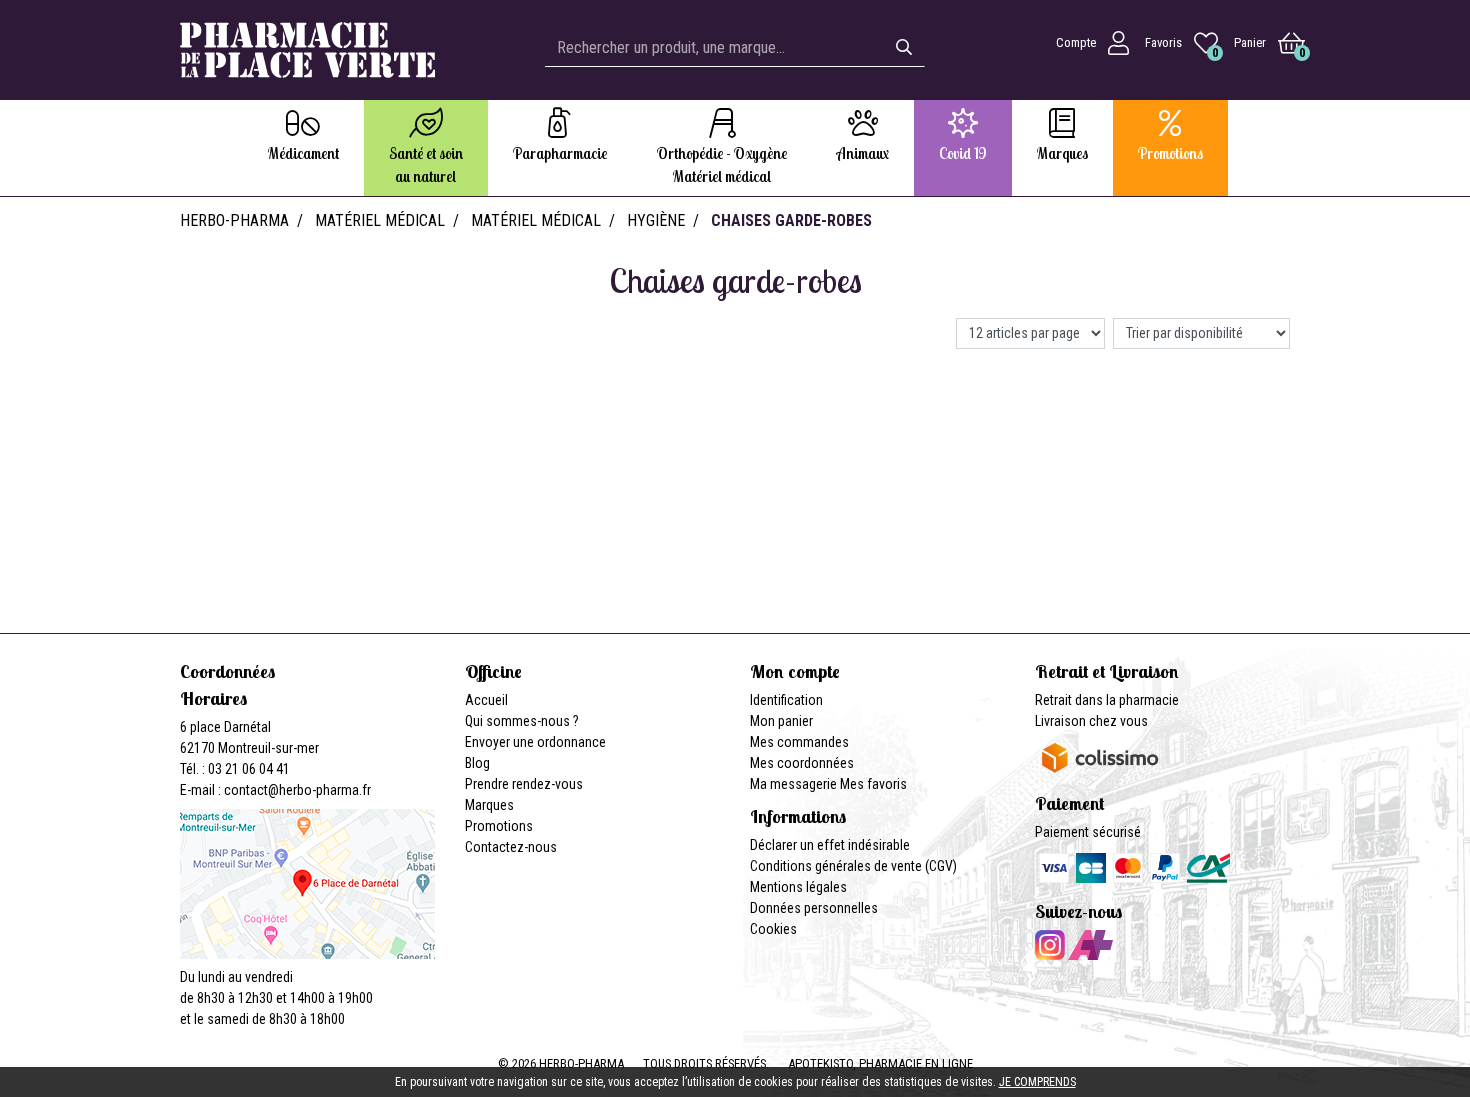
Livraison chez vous (1091, 721)
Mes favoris (873, 784)
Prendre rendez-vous (524, 784)
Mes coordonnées (802, 763)
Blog (477, 763)
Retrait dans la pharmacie (1107, 700)
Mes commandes (799, 742)
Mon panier (781, 721)
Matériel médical (380, 220)
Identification (786, 700)
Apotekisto (880, 1063)
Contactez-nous (511, 847)
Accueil (486, 700)
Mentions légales (798, 887)
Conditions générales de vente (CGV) (853, 866)
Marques (489, 805)
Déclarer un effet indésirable (830, 845)
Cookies (773, 929)
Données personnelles (814, 908)
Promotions (499, 826)
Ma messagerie (793, 784)
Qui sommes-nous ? (522, 721)
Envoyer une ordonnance (535, 742)
